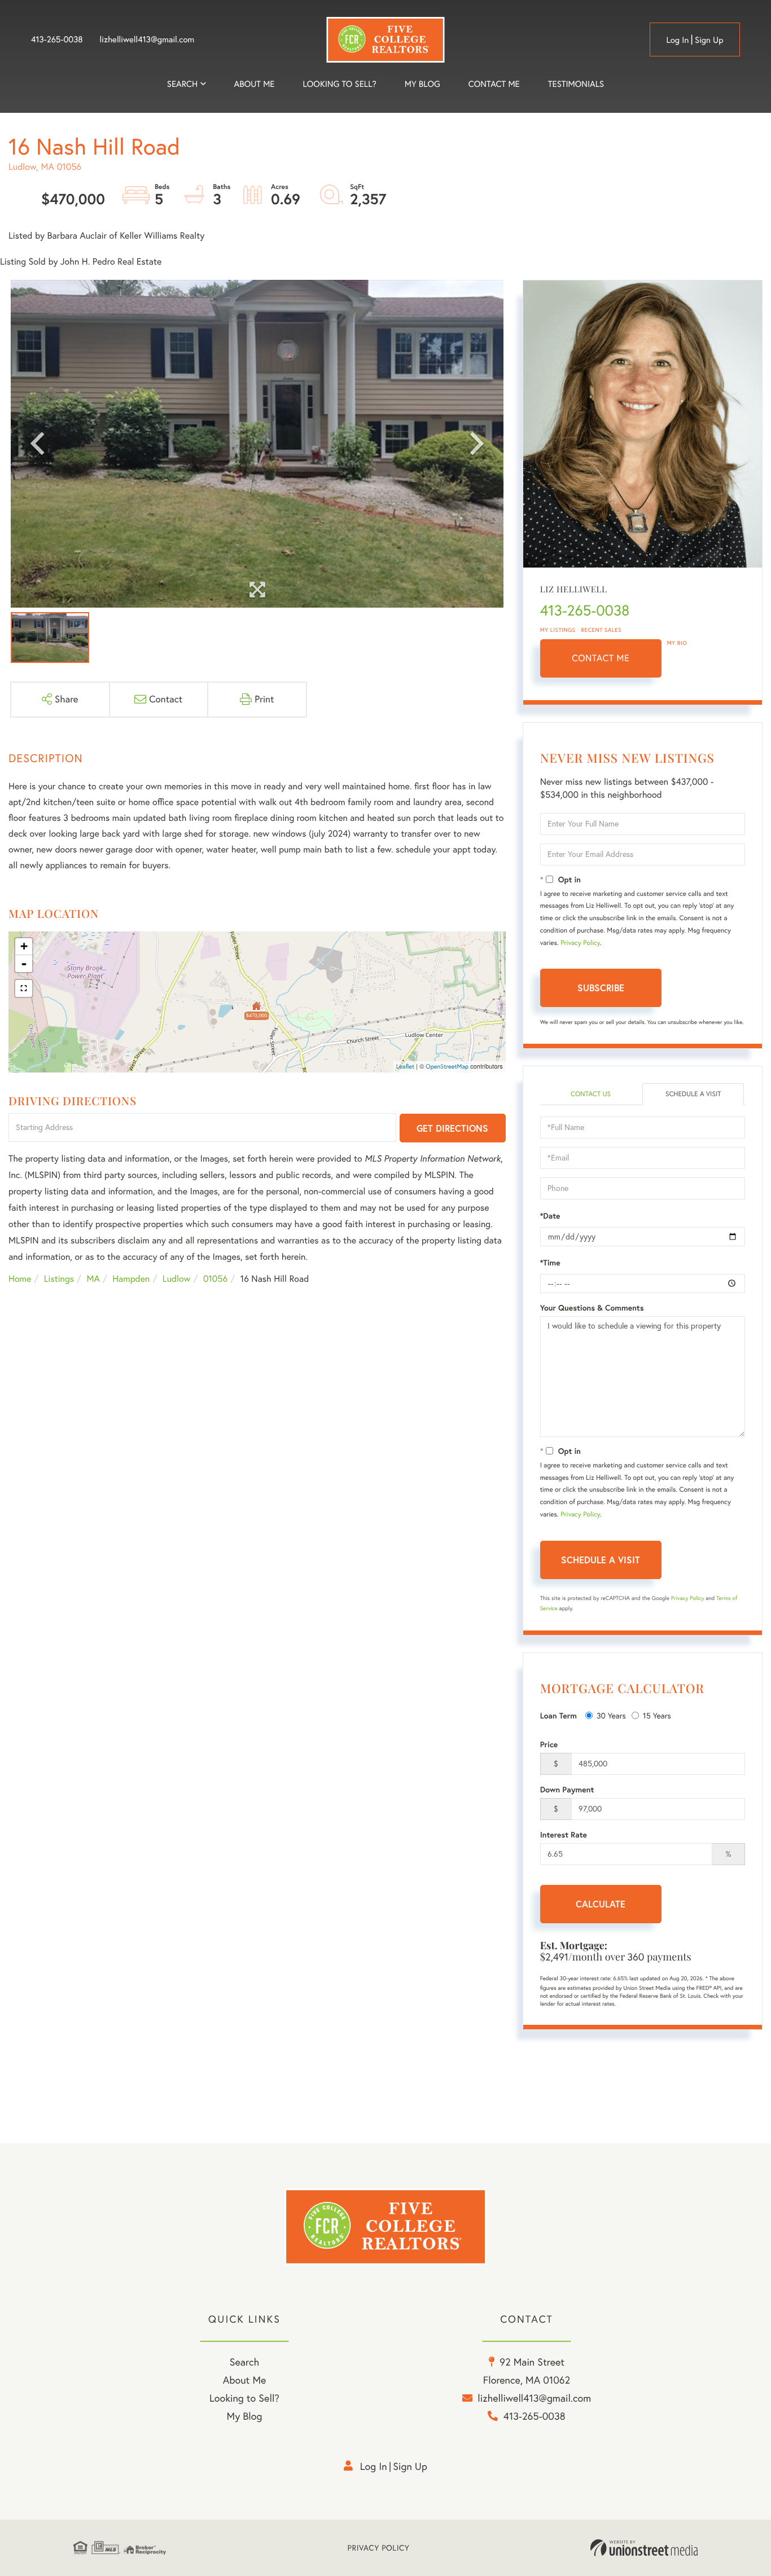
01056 (215, 1279)
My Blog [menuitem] (422, 84)
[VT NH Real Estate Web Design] (644, 2548)
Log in (677, 40)
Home (20, 1279)
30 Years (611, 1716)
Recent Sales (602, 630)
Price (549, 1744)
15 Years (657, 1716)
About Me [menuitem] (245, 2380)
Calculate (601, 1904)
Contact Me (601, 658)
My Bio (677, 643)
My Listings (558, 630)
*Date (550, 1216)
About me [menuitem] (255, 84)
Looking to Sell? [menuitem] (340, 84)
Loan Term (558, 1716)
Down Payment (567, 1790)
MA (93, 1279)
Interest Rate (564, 1835)
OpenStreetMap (447, 1066)
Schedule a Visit (693, 1094)
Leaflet (406, 1066)
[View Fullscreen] (24, 988)
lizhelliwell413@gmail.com (147, 39)
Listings (59, 1279)
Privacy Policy (580, 943)
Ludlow (177, 1279)
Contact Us (591, 1094)
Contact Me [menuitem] (494, 84)
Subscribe (601, 988)
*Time (550, 1263)
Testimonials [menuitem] (576, 84)
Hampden (131, 1279)
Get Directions (452, 1128)
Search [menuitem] (182, 84)
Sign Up (709, 40)
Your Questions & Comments (592, 1308)
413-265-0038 (57, 39)
